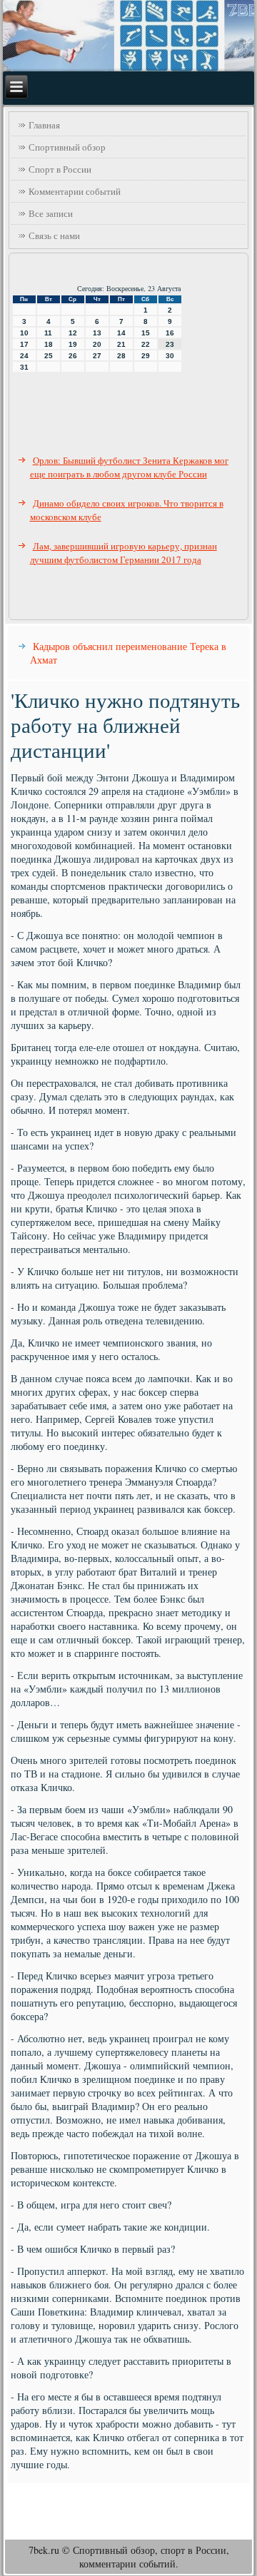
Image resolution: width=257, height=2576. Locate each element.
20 (97, 344)
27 (97, 356)
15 (146, 333)
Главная (44, 125)
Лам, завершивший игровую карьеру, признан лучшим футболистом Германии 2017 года (124, 553)
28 (121, 356)
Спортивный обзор (67, 147)
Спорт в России (60, 169)
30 (170, 356)
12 (73, 333)
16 (170, 333)
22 (146, 344)
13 (97, 333)
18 (49, 344)
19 (73, 344)
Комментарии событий (75, 191)
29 (146, 356)
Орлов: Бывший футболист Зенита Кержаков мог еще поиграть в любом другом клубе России (129, 467)
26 (73, 356)
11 (48, 333)
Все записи (51, 213)
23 (170, 344)
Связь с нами (54, 235)
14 (121, 333)
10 (24, 333)
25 (49, 356)
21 (121, 344)
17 (24, 344)
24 (24, 356)
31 (24, 367)
